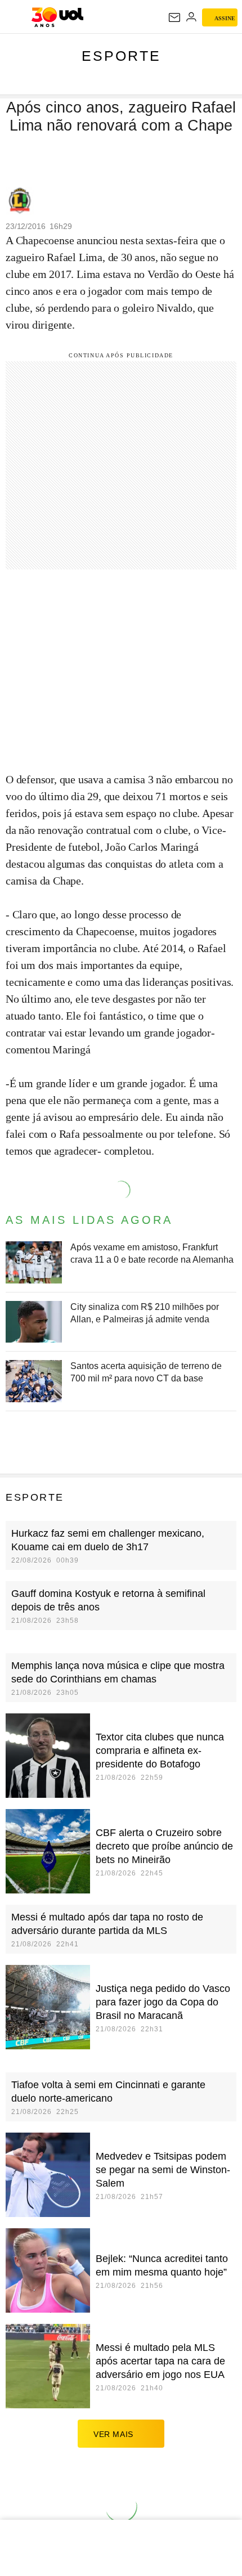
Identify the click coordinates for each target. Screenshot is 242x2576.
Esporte (121, 56)
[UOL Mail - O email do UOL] (174, 17)
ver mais (113, 2434)
